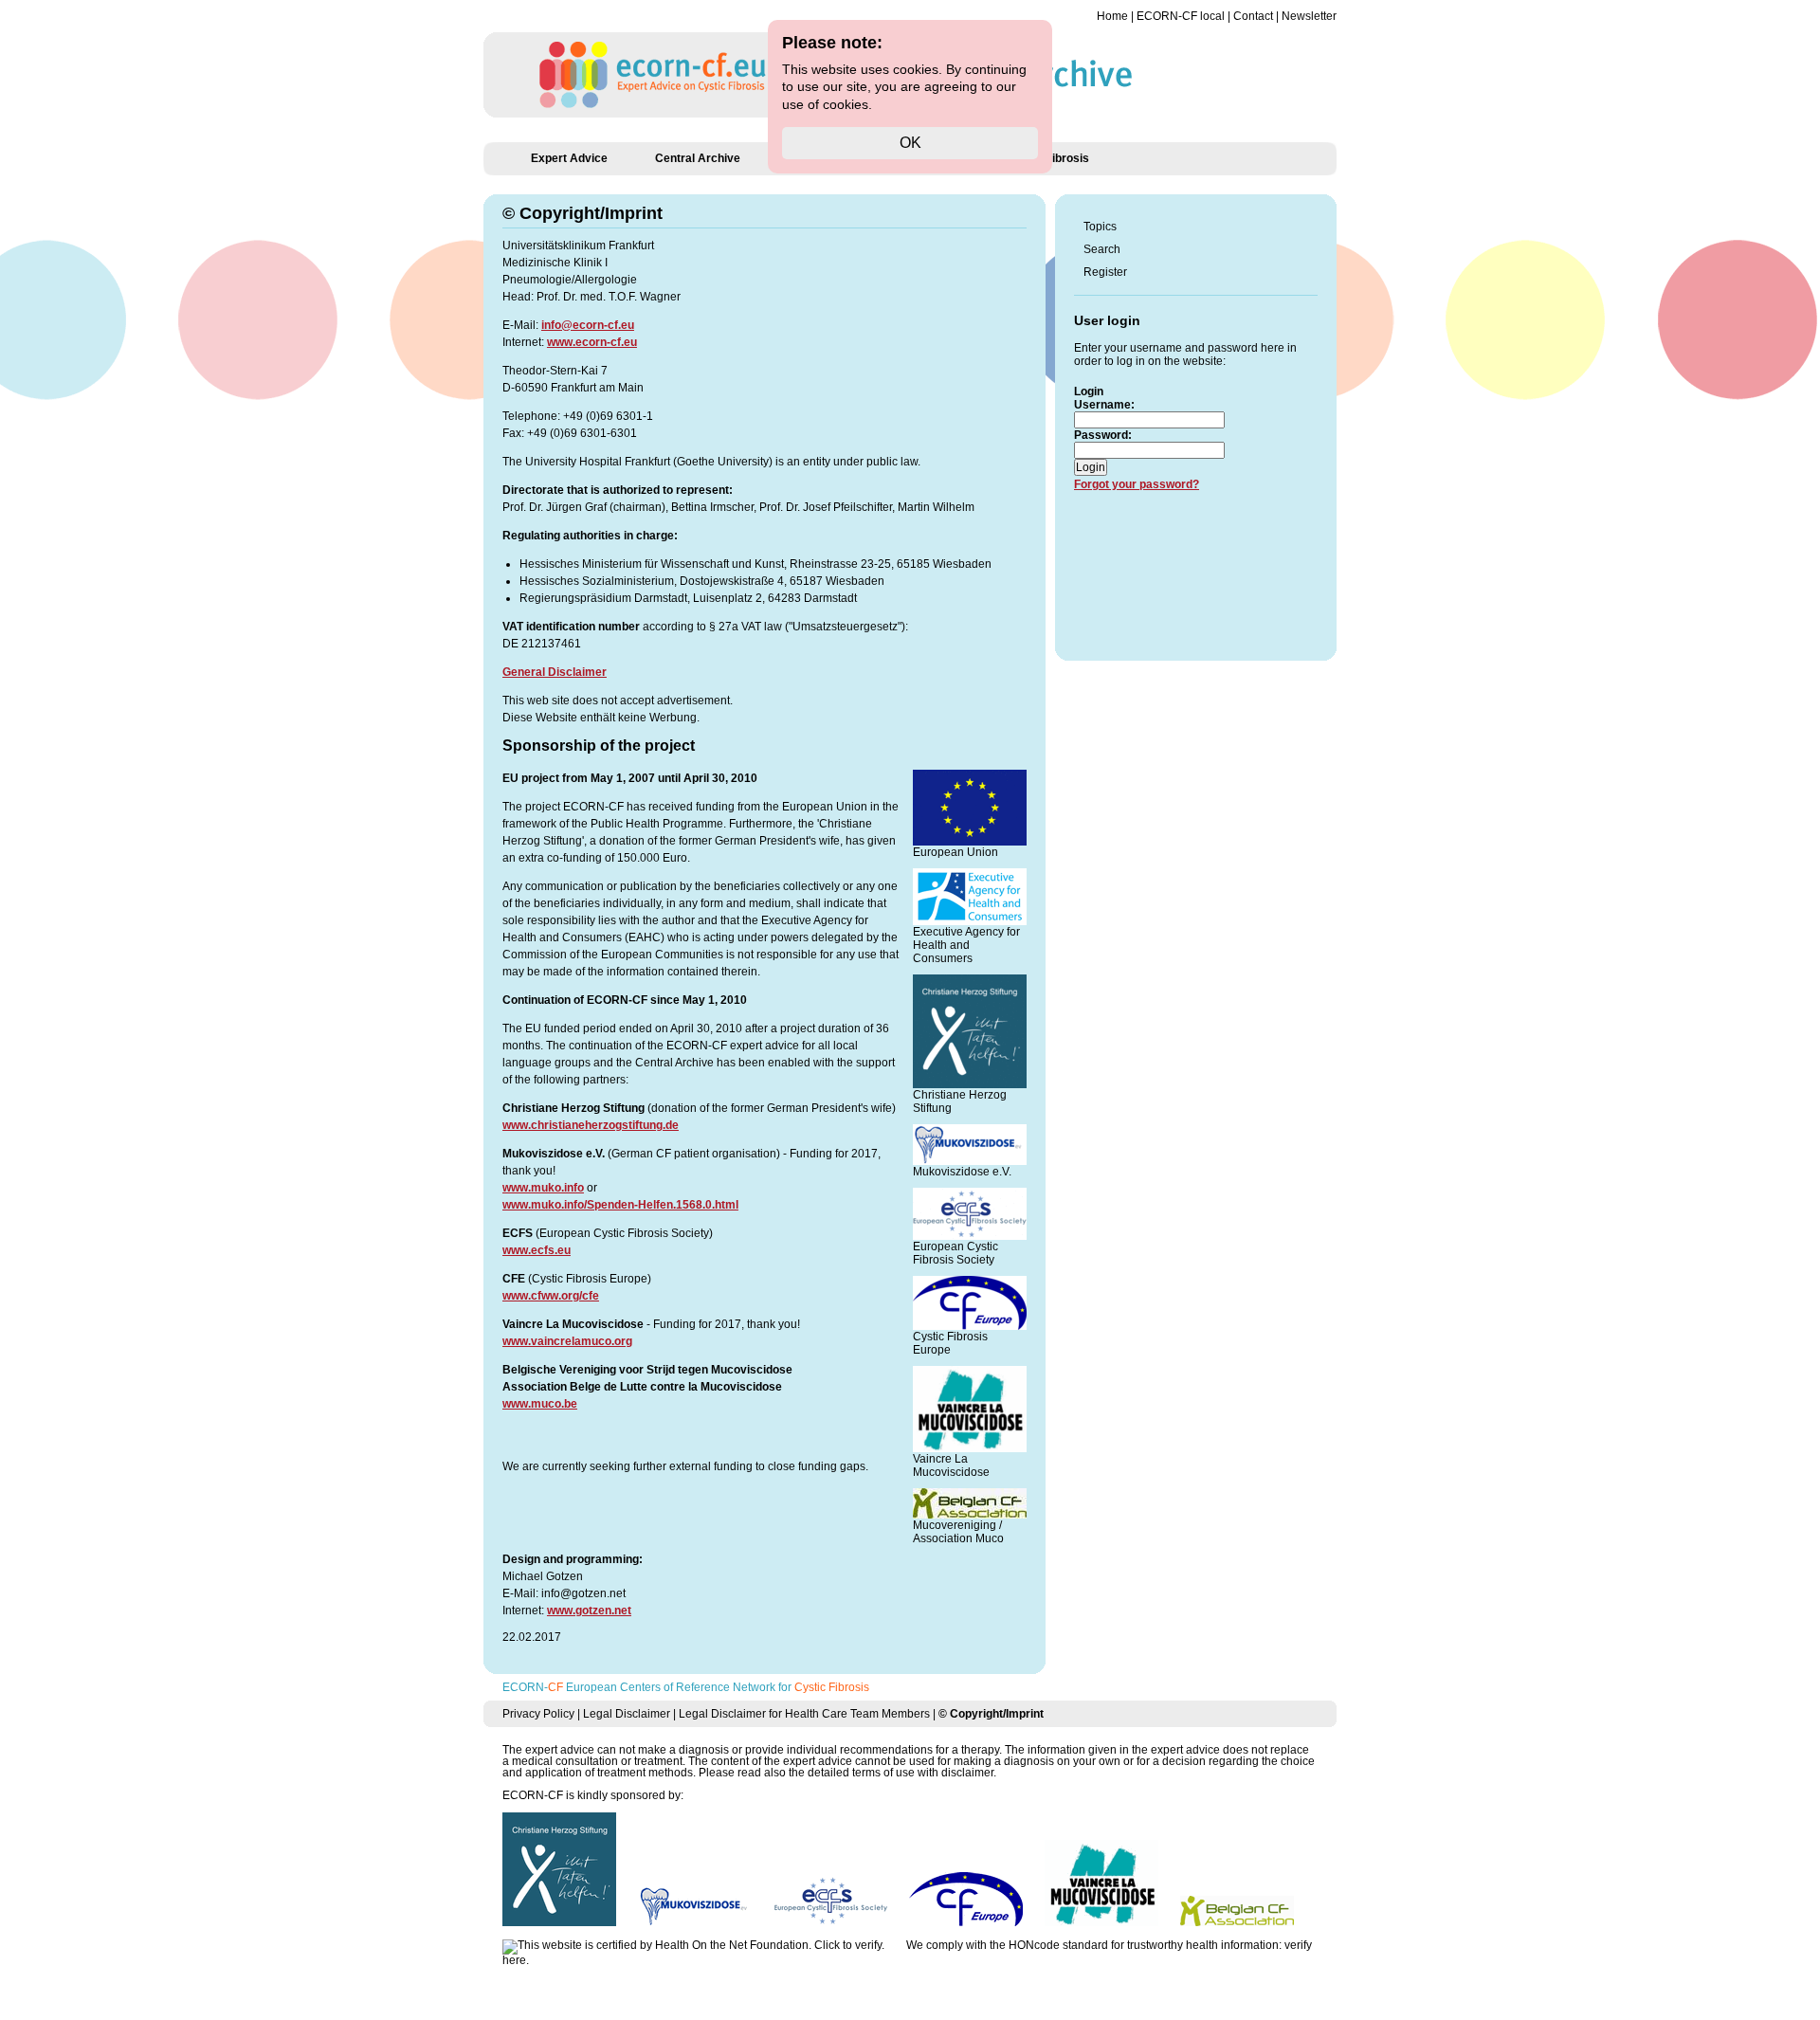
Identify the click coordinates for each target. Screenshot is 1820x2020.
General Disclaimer (555, 672)
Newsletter (1309, 16)
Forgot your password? (1137, 484)
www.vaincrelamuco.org (567, 1341)
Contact (1253, 16)
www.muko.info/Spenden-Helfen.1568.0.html (620, 1205)
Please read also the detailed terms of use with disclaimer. (847, 1773)
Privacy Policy (538, 1714)
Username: (1104, 405)
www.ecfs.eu (537, 1250)
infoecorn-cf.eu (588, 325)
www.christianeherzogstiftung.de (591, 1125)
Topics (1100, 227)
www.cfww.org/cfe (551, 1296)
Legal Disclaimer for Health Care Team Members (804, 1714)
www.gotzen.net (589, 1611)
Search (1102, 249)
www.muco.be (540, 1404)
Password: (1103, 435)
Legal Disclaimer (627, 1714)
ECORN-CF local (1181, 16)
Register (1105, 272)
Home (1112, 16)
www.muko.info (543, 1188)
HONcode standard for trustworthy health (1113, 1945)
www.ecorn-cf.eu (592, 342)
